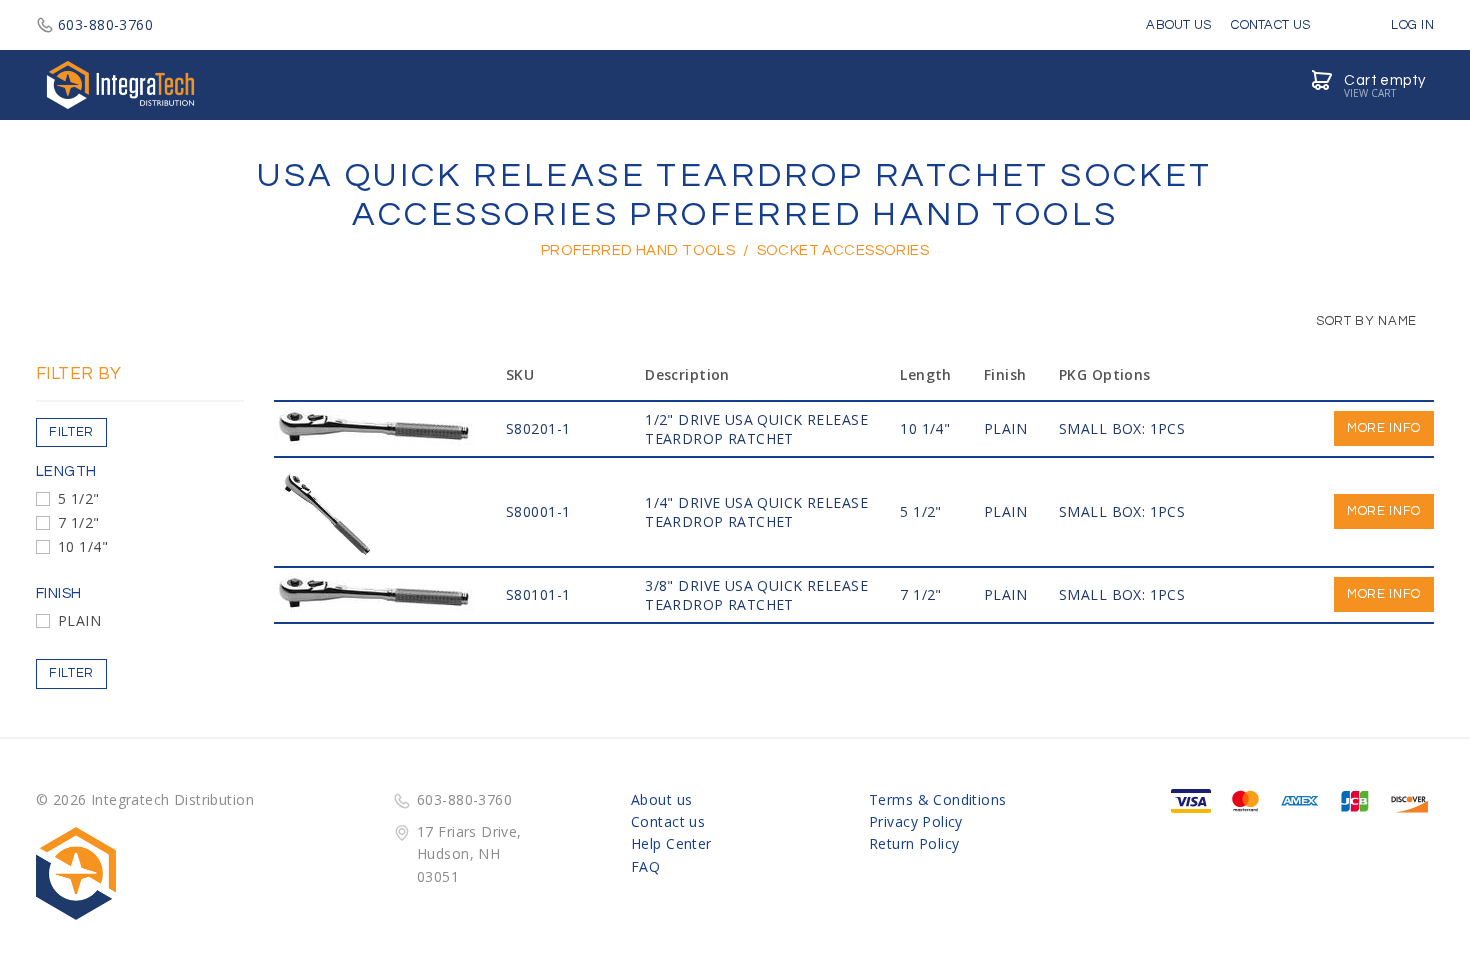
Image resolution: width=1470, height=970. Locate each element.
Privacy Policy (916, 821)
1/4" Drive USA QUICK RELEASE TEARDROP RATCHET (756, 512)
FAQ (645, 866)
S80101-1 (538, 594)
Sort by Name (1365, 321)
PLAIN (79, 620)
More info (1384, 428)
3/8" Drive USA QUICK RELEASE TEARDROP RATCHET (756, 595)
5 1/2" (79, 498)
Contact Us (1270, 25)
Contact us (668, 821)
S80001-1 (538, 511)
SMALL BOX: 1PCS (1122, 428)
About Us (1178, 25)
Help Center (671, 843)
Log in (1411, 25)
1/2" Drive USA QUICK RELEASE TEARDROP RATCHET (756, 429)
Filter (71, 432)
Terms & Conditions (938, 799)
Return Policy (914, 843)
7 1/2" (79, 522)
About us (661, 799)
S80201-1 (538, 428)
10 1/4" (83, 546)
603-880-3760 (105, 24)
